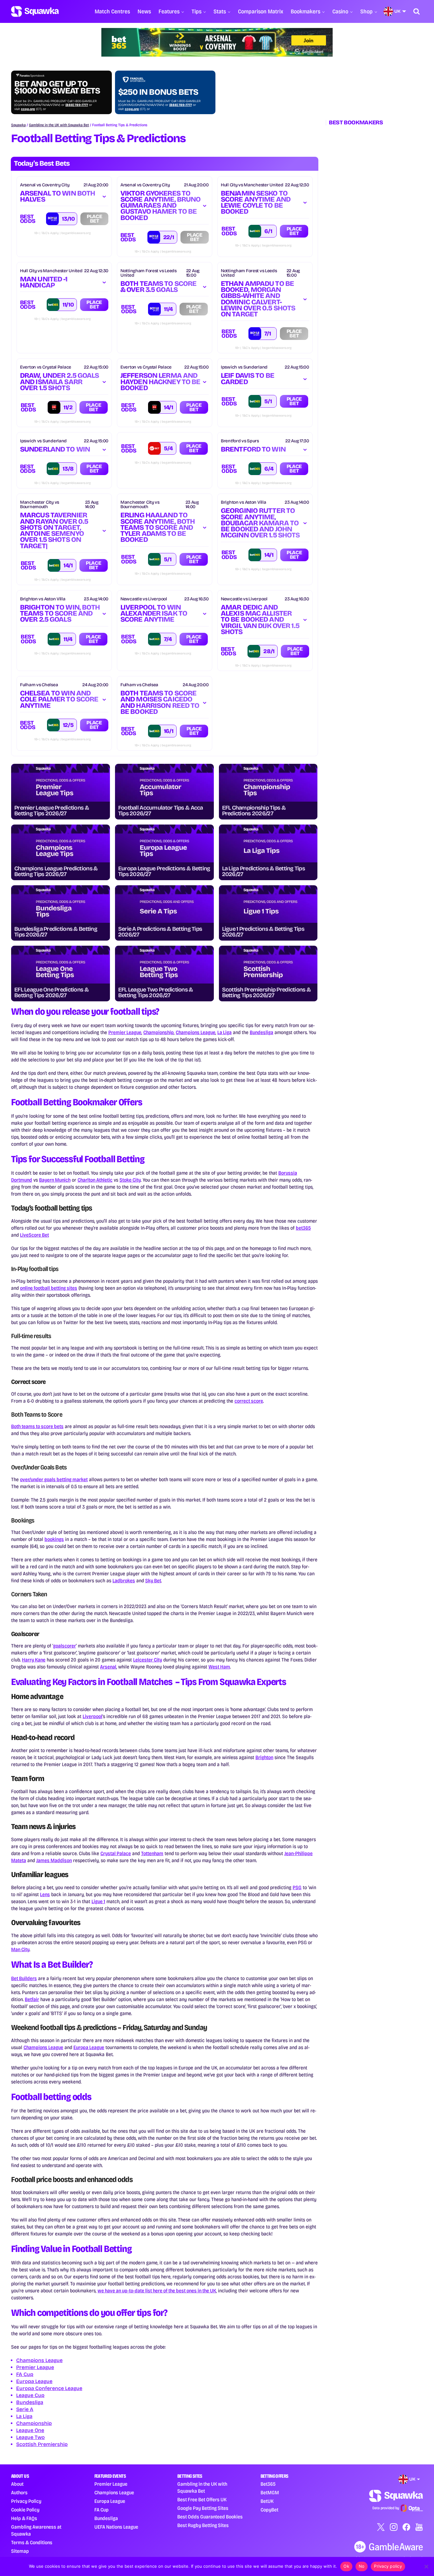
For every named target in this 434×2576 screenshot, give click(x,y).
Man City (20, 1949)
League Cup (30, 2395)
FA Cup (25, 2374)
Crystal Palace (116, 1853)
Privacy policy (388, 2566)
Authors (19, 2493)
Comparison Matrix (261, 11)
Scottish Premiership (42, 2444)
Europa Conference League (49, 2388)
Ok (346, 2566)
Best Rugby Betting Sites (203, 2525)
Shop (366, 11)
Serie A (25, 2409)
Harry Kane (34, 1660)
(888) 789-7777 (77, 105)
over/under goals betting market (54, 1479)
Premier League (125, 1032)
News (144, 11)
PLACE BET (294, 231)
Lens (45, 1894)
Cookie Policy (25, 2510)
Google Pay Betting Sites (203, 2508)
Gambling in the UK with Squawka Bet (59, 125)
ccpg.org (28, 109)
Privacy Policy (26, 2501)
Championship (159, 1032)
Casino (340, 11)
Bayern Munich (55, 1180)
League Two (31, 2437)
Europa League (89, 2047)
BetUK (267, 2501)
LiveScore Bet (34, 1235)
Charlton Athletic (95, 1180)
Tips (197, 11)
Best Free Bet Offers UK (202, 2500)
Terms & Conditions (32, 2542)
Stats (220, 11)
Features (169, 11)
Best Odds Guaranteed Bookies (210, 2517)
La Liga (224, 1032)
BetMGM (270, 2493)
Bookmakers (305, 11)
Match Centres (112, 11)
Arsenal (108, 1667)
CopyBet (269, 2510)
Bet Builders (24, 1978)
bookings (54, 1539)
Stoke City (130, 1180)
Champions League (196, 1032)
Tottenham (152, 1853)
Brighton (264, 1757)
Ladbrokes (124, 1581)
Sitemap (20, 2551)
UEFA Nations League (116, 2527)
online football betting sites (49, 1288)
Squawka (18, 125)
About (17, 2484)
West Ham (219, 1667)
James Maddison (54, 1860)
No (362, 2566)
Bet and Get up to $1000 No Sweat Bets (57, 87)
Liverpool (92, 1716)
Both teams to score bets (37, 1426)
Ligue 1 (98, 1901)
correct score (249, 1401)
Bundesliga (261, 1032)
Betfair (32, 1999)
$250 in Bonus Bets (158, 92)
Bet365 (268, 2484)
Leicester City (148, 1660)
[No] (426, 2566)
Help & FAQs (24, 2518)
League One (30, 2430)
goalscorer (64, 1646)
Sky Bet (153, 1581)
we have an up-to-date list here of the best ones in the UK (157, 2291)
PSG (297, 1887)
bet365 (303, 1228)
